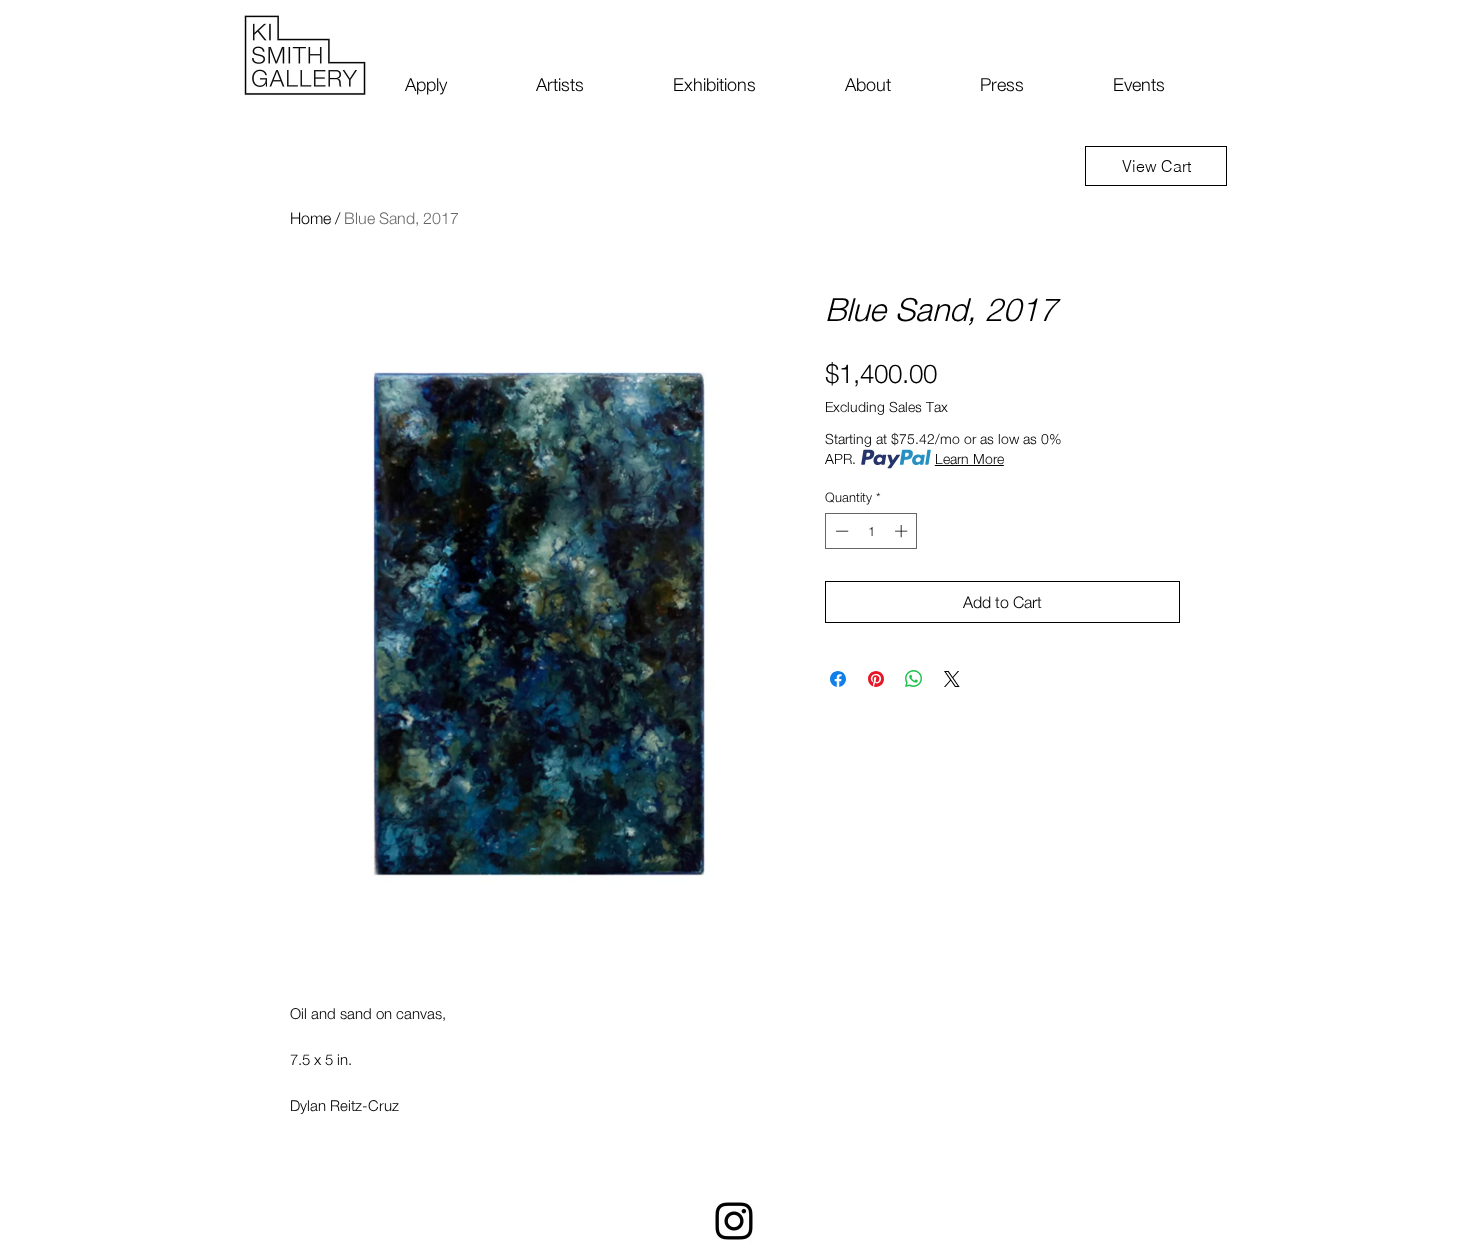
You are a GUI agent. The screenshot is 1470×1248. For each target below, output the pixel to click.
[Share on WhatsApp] (914, 679)
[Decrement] (840, 531)
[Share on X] (952, 679)
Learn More (969, 458)
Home (310, 218)
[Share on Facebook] (838, 679)
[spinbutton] (871, 531)
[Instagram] (734, 1221)
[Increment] (903, 531)
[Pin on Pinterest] (876, 679)
